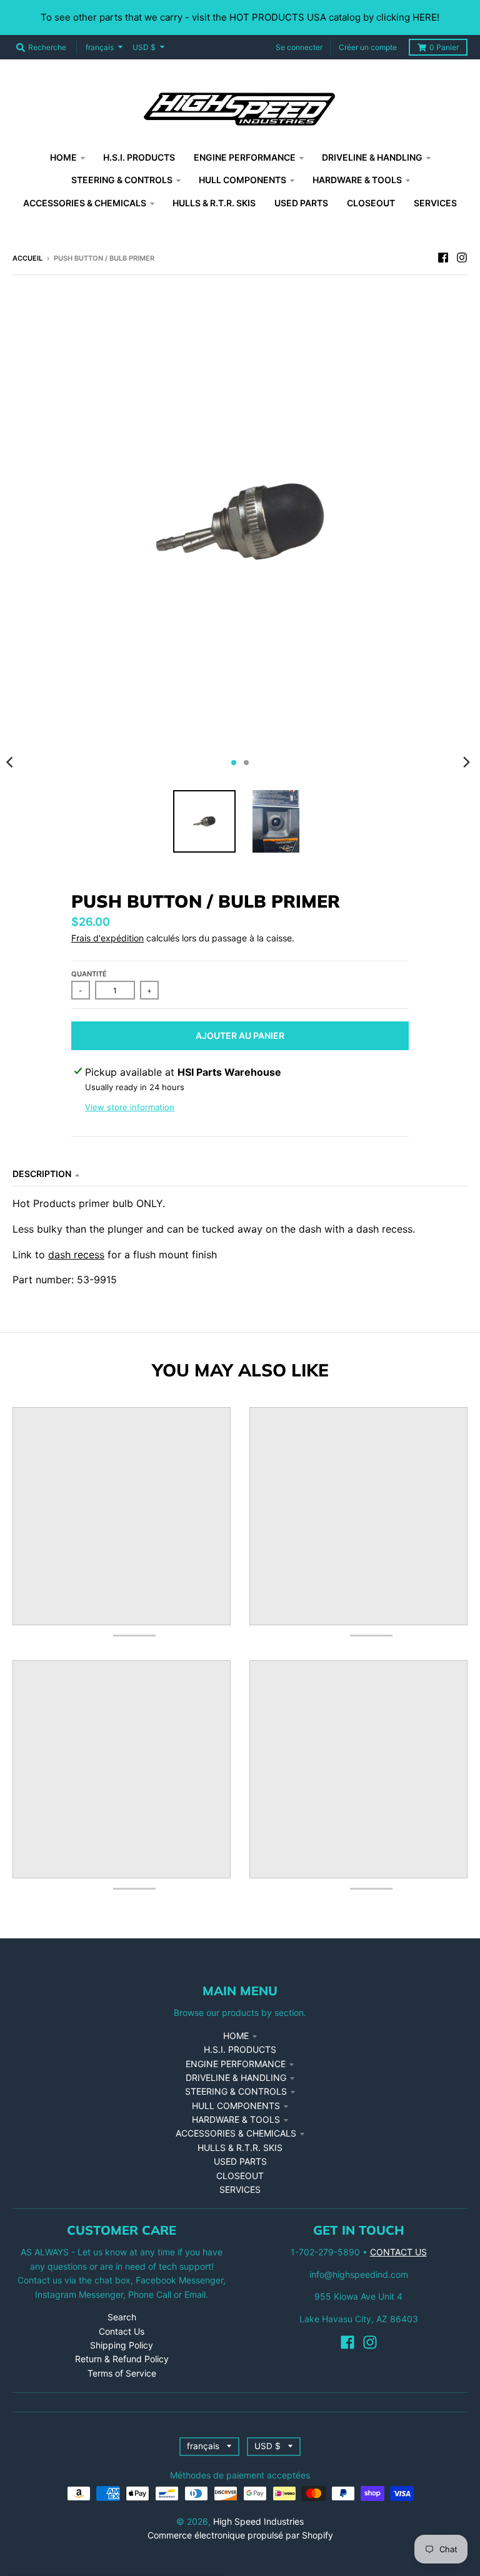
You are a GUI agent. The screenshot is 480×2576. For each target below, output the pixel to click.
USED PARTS (240, 2161)
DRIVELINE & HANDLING (236, 2077)
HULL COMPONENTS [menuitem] (242, 180)
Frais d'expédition (107, 938)
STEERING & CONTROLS (236, 2091)
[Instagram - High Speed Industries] (462, 258)
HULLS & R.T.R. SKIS (240, 2148)
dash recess (76, 1255)
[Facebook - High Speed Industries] (443, 258)
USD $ (144, 47)
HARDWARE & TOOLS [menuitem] (357, 180)
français (100, 47)
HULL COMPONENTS (236, 2106)
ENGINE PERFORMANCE (236, 2064)
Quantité (89, 974)
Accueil (27, 258)
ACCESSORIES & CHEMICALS (236, 2133)
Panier (444, 47)
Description (42, 1174)
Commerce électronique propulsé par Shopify (240, 2535)
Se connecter (299, 47)
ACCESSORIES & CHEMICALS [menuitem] (85, 203)
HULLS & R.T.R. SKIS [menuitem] (214, 203)
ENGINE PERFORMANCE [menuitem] (245, 157)
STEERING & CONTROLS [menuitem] (122, 180)
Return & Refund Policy (122, 2359)
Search (122, 2317)
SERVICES (240, 2189)
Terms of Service (122, 2373)
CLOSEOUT (240, 2176)
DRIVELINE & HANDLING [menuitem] (372, 157)
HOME (236, 2036)
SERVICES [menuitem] (435, 203)
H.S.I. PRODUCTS (240, 2049)
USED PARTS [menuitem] (301, 203)
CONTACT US (398, 2252)
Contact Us (122, 2331)
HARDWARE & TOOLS (236, 2119)
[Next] (466, 763)
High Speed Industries (258, 2521)
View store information (130, 1107)
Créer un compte (368, 47)
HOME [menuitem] (63, 157)
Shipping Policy (122, 2345)
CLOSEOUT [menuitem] (371, 203)
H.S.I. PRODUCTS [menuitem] (139, 157)
